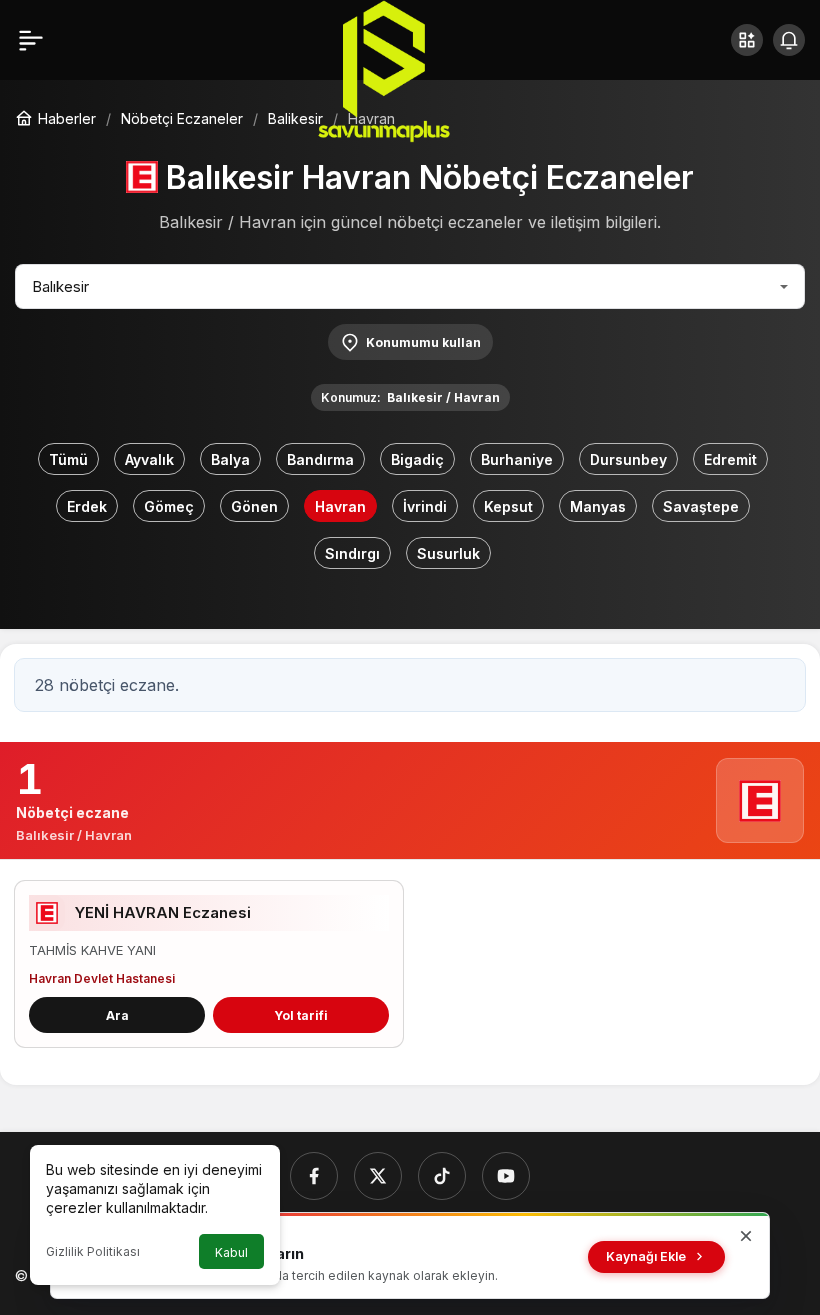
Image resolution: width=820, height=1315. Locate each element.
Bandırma (320, 459)
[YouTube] (506, 1176)
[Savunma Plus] (384, 70)
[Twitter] (378, 1176)
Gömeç (169, 506)
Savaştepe (701, 506)
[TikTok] (442, 1176)
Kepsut (508, 506)
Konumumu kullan (423, 342)
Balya (230, 459)
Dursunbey (628, 459)
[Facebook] (314, 1176)
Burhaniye (517, 459)
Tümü (68, 459)
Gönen (254, 506)
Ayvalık (149, 459)
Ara (117, 1015)
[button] (747, 40)
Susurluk (448, 553)
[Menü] (31, 40)
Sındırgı (352, 553)
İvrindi (425, 506)
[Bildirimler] (789, 40)
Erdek (87, 506)
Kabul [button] (231, 1252)
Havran (340, 506)
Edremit (730, 459)
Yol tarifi (301, 1015)
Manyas (598, 506)
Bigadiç (417, 459)
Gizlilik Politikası (93, 1251)
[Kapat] (746, 1236)
